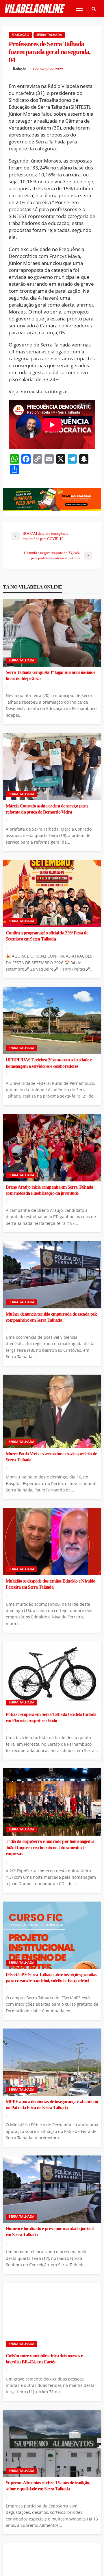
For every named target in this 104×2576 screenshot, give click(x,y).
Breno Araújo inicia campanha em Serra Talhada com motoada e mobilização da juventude (50, 1190)
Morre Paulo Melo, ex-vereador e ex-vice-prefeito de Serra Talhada (51, 1457)
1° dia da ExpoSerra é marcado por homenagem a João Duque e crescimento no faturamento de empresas (50, 1847)
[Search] (94, 9)
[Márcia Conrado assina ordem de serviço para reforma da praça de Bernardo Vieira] (52, 767)
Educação (20, 35)
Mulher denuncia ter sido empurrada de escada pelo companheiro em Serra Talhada (52, 1317)
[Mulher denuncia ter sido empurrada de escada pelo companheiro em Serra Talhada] (52, 1275)
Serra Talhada (49, 35)
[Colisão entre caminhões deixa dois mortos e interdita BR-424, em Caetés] (52, 2316)
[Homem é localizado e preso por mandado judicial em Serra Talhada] (52, 2189)
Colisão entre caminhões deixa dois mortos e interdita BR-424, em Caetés (44, 2359)
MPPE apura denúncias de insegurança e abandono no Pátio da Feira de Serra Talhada (52, 2105)
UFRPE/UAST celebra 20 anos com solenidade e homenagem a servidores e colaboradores (49, 1063)
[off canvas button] (79, 9)
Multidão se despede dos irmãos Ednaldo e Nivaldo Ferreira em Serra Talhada (50, 1584)
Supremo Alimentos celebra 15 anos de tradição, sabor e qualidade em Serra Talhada (48, 2486)
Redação (20, 69)
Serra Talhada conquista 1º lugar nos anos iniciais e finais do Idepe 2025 (51, 675)
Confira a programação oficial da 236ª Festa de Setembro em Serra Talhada (47, 936)
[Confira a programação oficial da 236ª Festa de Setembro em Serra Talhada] (52, 894)
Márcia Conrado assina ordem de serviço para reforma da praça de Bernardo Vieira (47, 809)
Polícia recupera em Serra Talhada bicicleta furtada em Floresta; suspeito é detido (51, 1717)
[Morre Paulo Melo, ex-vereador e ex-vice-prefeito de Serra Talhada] (52, 1411)
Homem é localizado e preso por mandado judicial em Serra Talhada (50, 2232)
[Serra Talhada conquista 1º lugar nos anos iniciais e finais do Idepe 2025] (52, 633)
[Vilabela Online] (35, 9)
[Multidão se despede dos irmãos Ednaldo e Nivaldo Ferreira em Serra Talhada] (52, 1542)
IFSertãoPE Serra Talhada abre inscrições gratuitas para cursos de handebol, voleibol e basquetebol (51, 1978)
